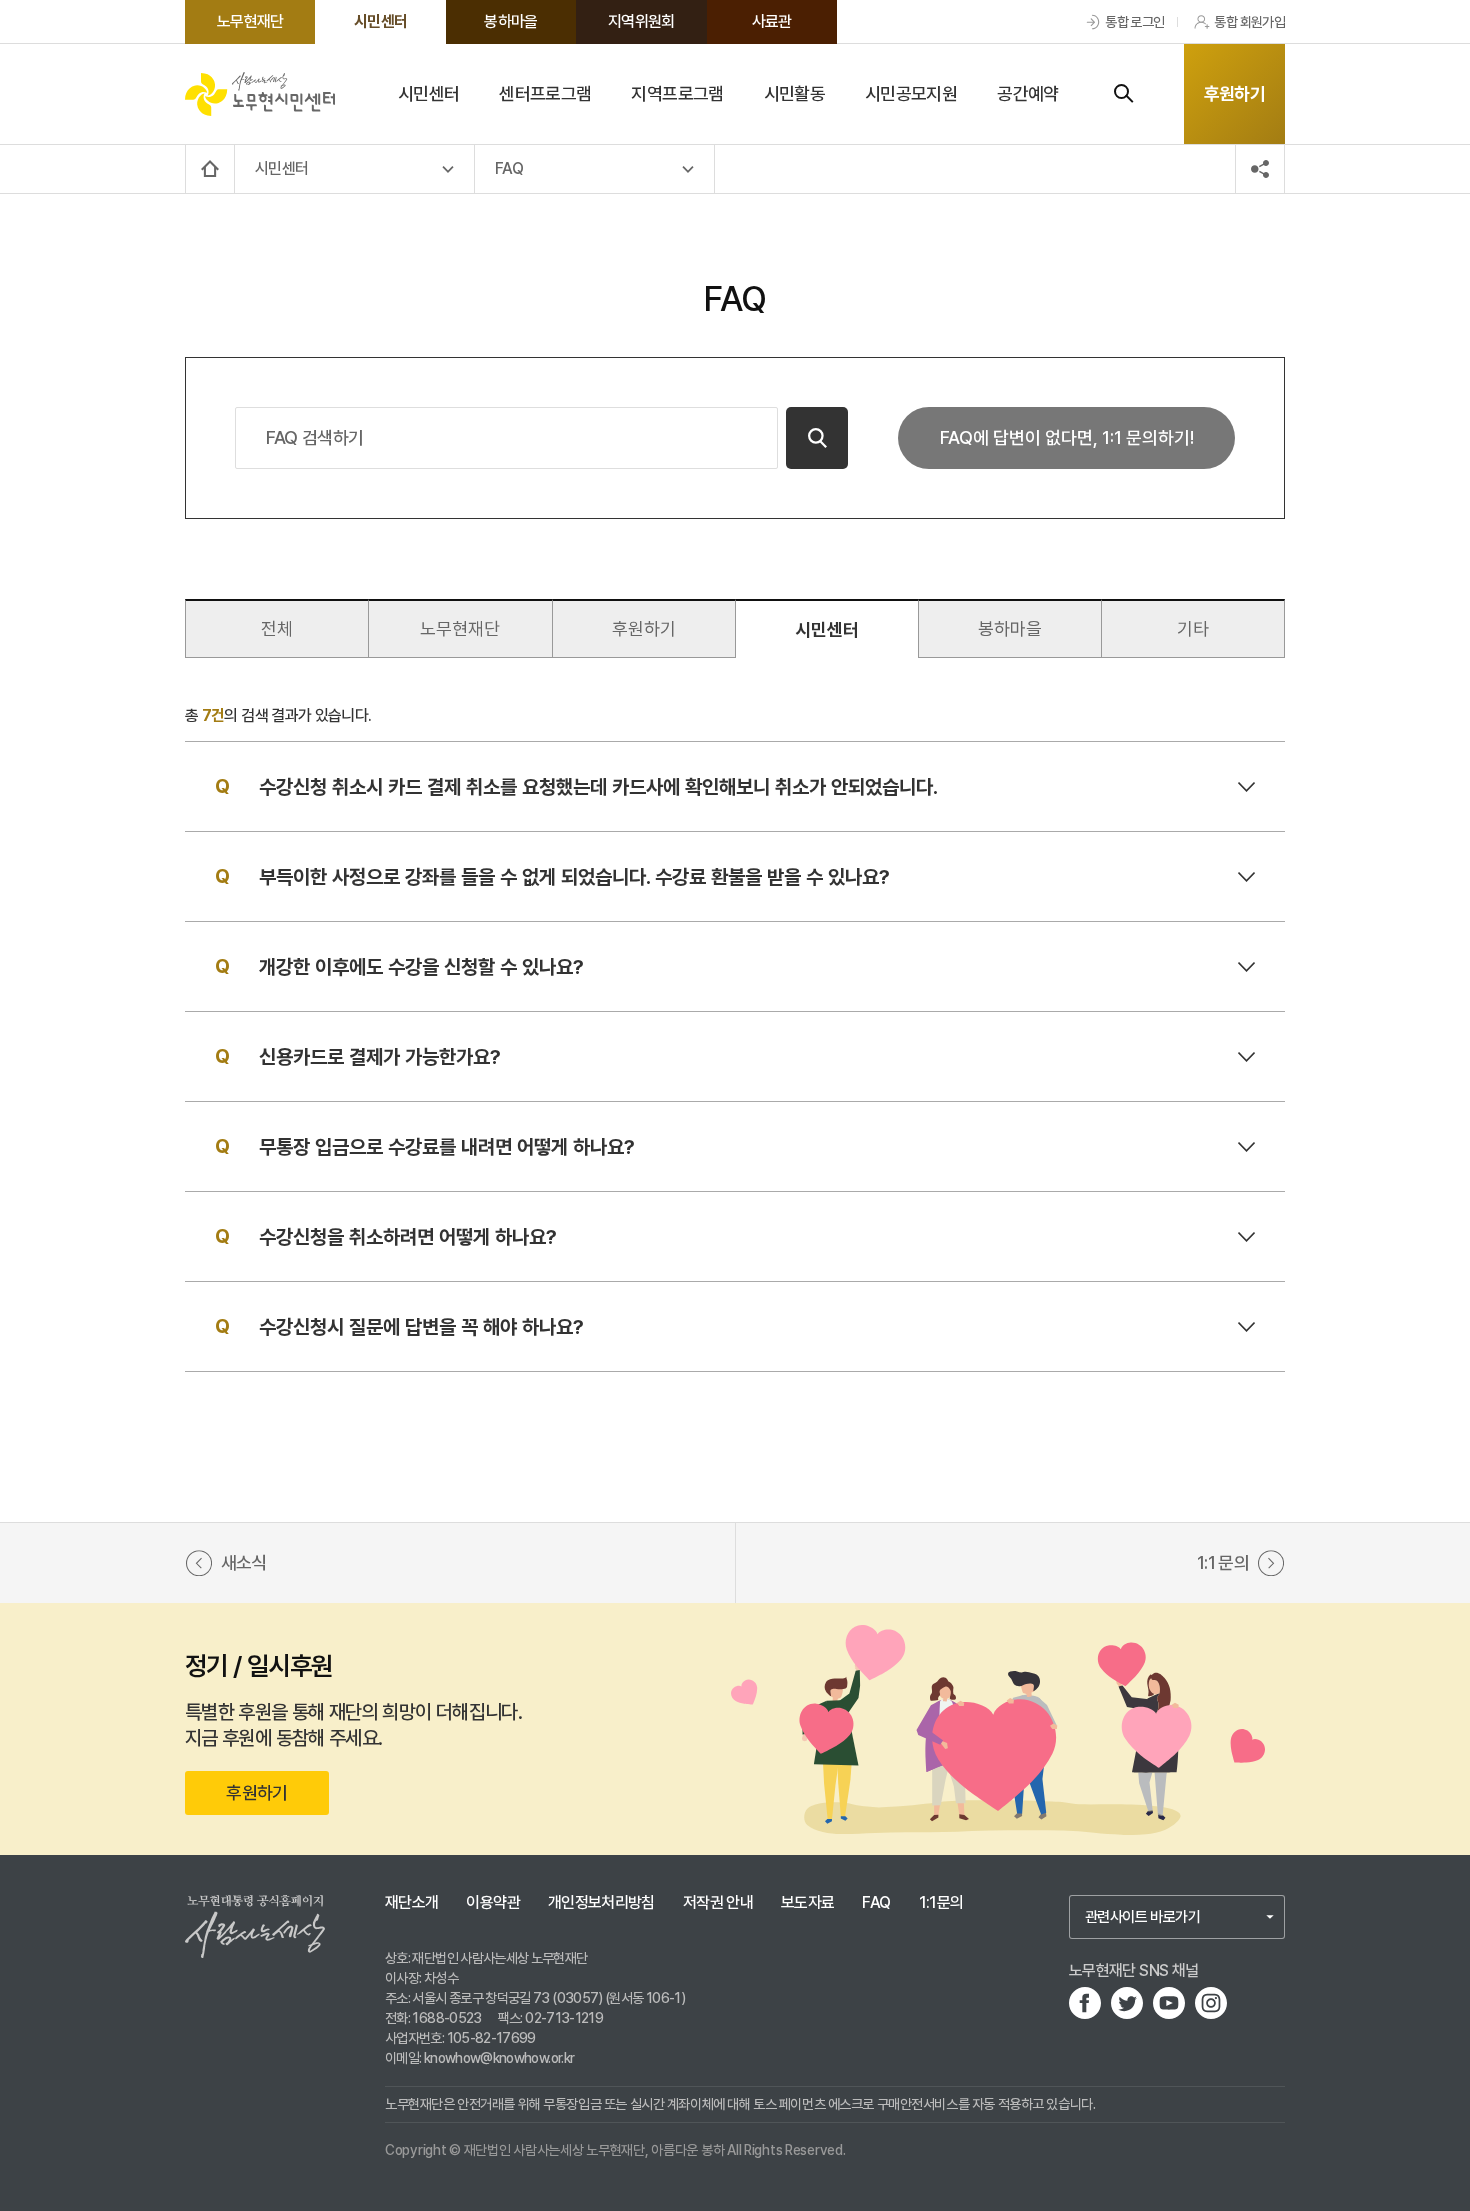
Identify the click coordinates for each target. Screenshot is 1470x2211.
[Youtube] (1169, 2003)
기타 (1193, 628)
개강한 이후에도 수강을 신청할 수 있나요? (421, 967)
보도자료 (807, 1903)
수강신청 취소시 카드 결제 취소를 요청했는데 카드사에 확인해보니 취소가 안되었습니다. (598, 787)
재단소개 (411, 1903)
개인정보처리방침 (601, 1903)
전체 (277, 628)
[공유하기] (1260, 169)
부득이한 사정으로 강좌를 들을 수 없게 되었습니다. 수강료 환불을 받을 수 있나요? (574, 877)
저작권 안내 (718, 1903)
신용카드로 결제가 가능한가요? (380, 1057)
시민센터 (827, 629)
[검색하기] (1124, 94)
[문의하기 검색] (817, 438)
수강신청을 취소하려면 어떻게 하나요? (408, 1237)
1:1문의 (941, 1903)
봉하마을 (1010, 628)
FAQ (876, 1903)
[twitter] (1127, 2003)
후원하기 (1234, 93)
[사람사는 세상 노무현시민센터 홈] (260, 93)
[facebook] (1085, 2003)
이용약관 (492, 1903)
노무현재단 (460, 628)
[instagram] (1211, 2003)
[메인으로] (210, 169)
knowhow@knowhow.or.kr (499, 2058)
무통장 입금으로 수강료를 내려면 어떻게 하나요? (447, 1147)
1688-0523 (446, 2018)
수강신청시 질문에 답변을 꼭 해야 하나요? (421, 1327)
